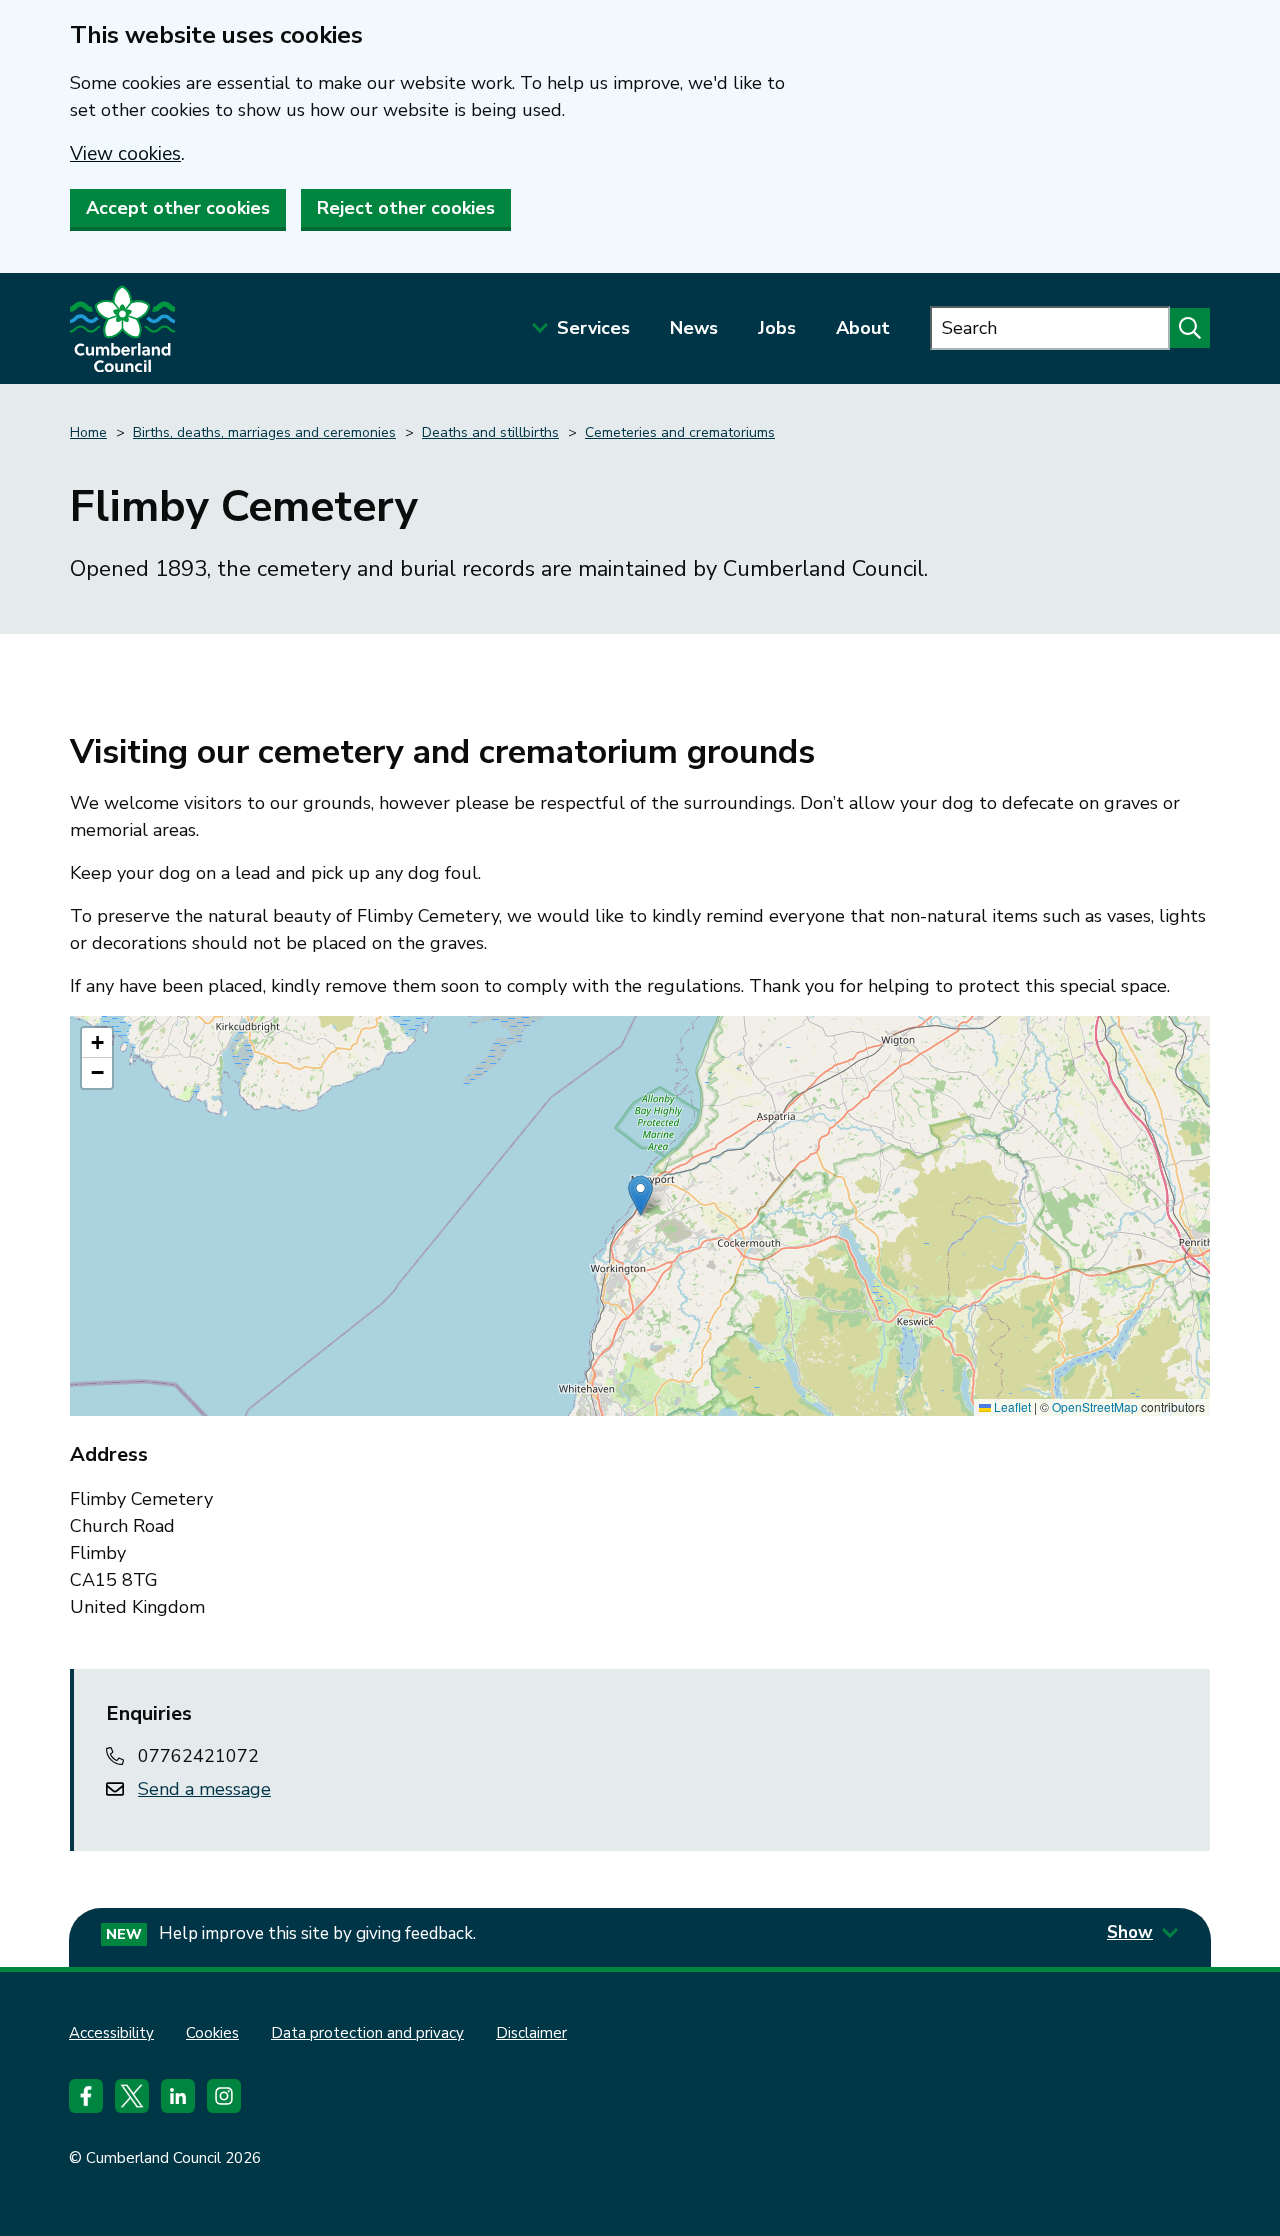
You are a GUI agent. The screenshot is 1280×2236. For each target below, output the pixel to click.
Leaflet (1011, 1406)
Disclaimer (531, 2033)
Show (1130, 1932)
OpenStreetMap (1095, 1406)
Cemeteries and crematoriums (680, 432)
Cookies (212, 2033)
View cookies (125, 154)
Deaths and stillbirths (490, 432)
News (694, 328)
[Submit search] (1190, 328)
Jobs (777, 328)
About (863, 328)
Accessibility (111, 2033)
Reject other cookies (406, 208)
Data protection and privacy (367, 2033)
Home (88, 432)
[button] (640, 1195)
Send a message (204, 1789)
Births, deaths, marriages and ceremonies (264, 432)
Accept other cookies (178, 208)
